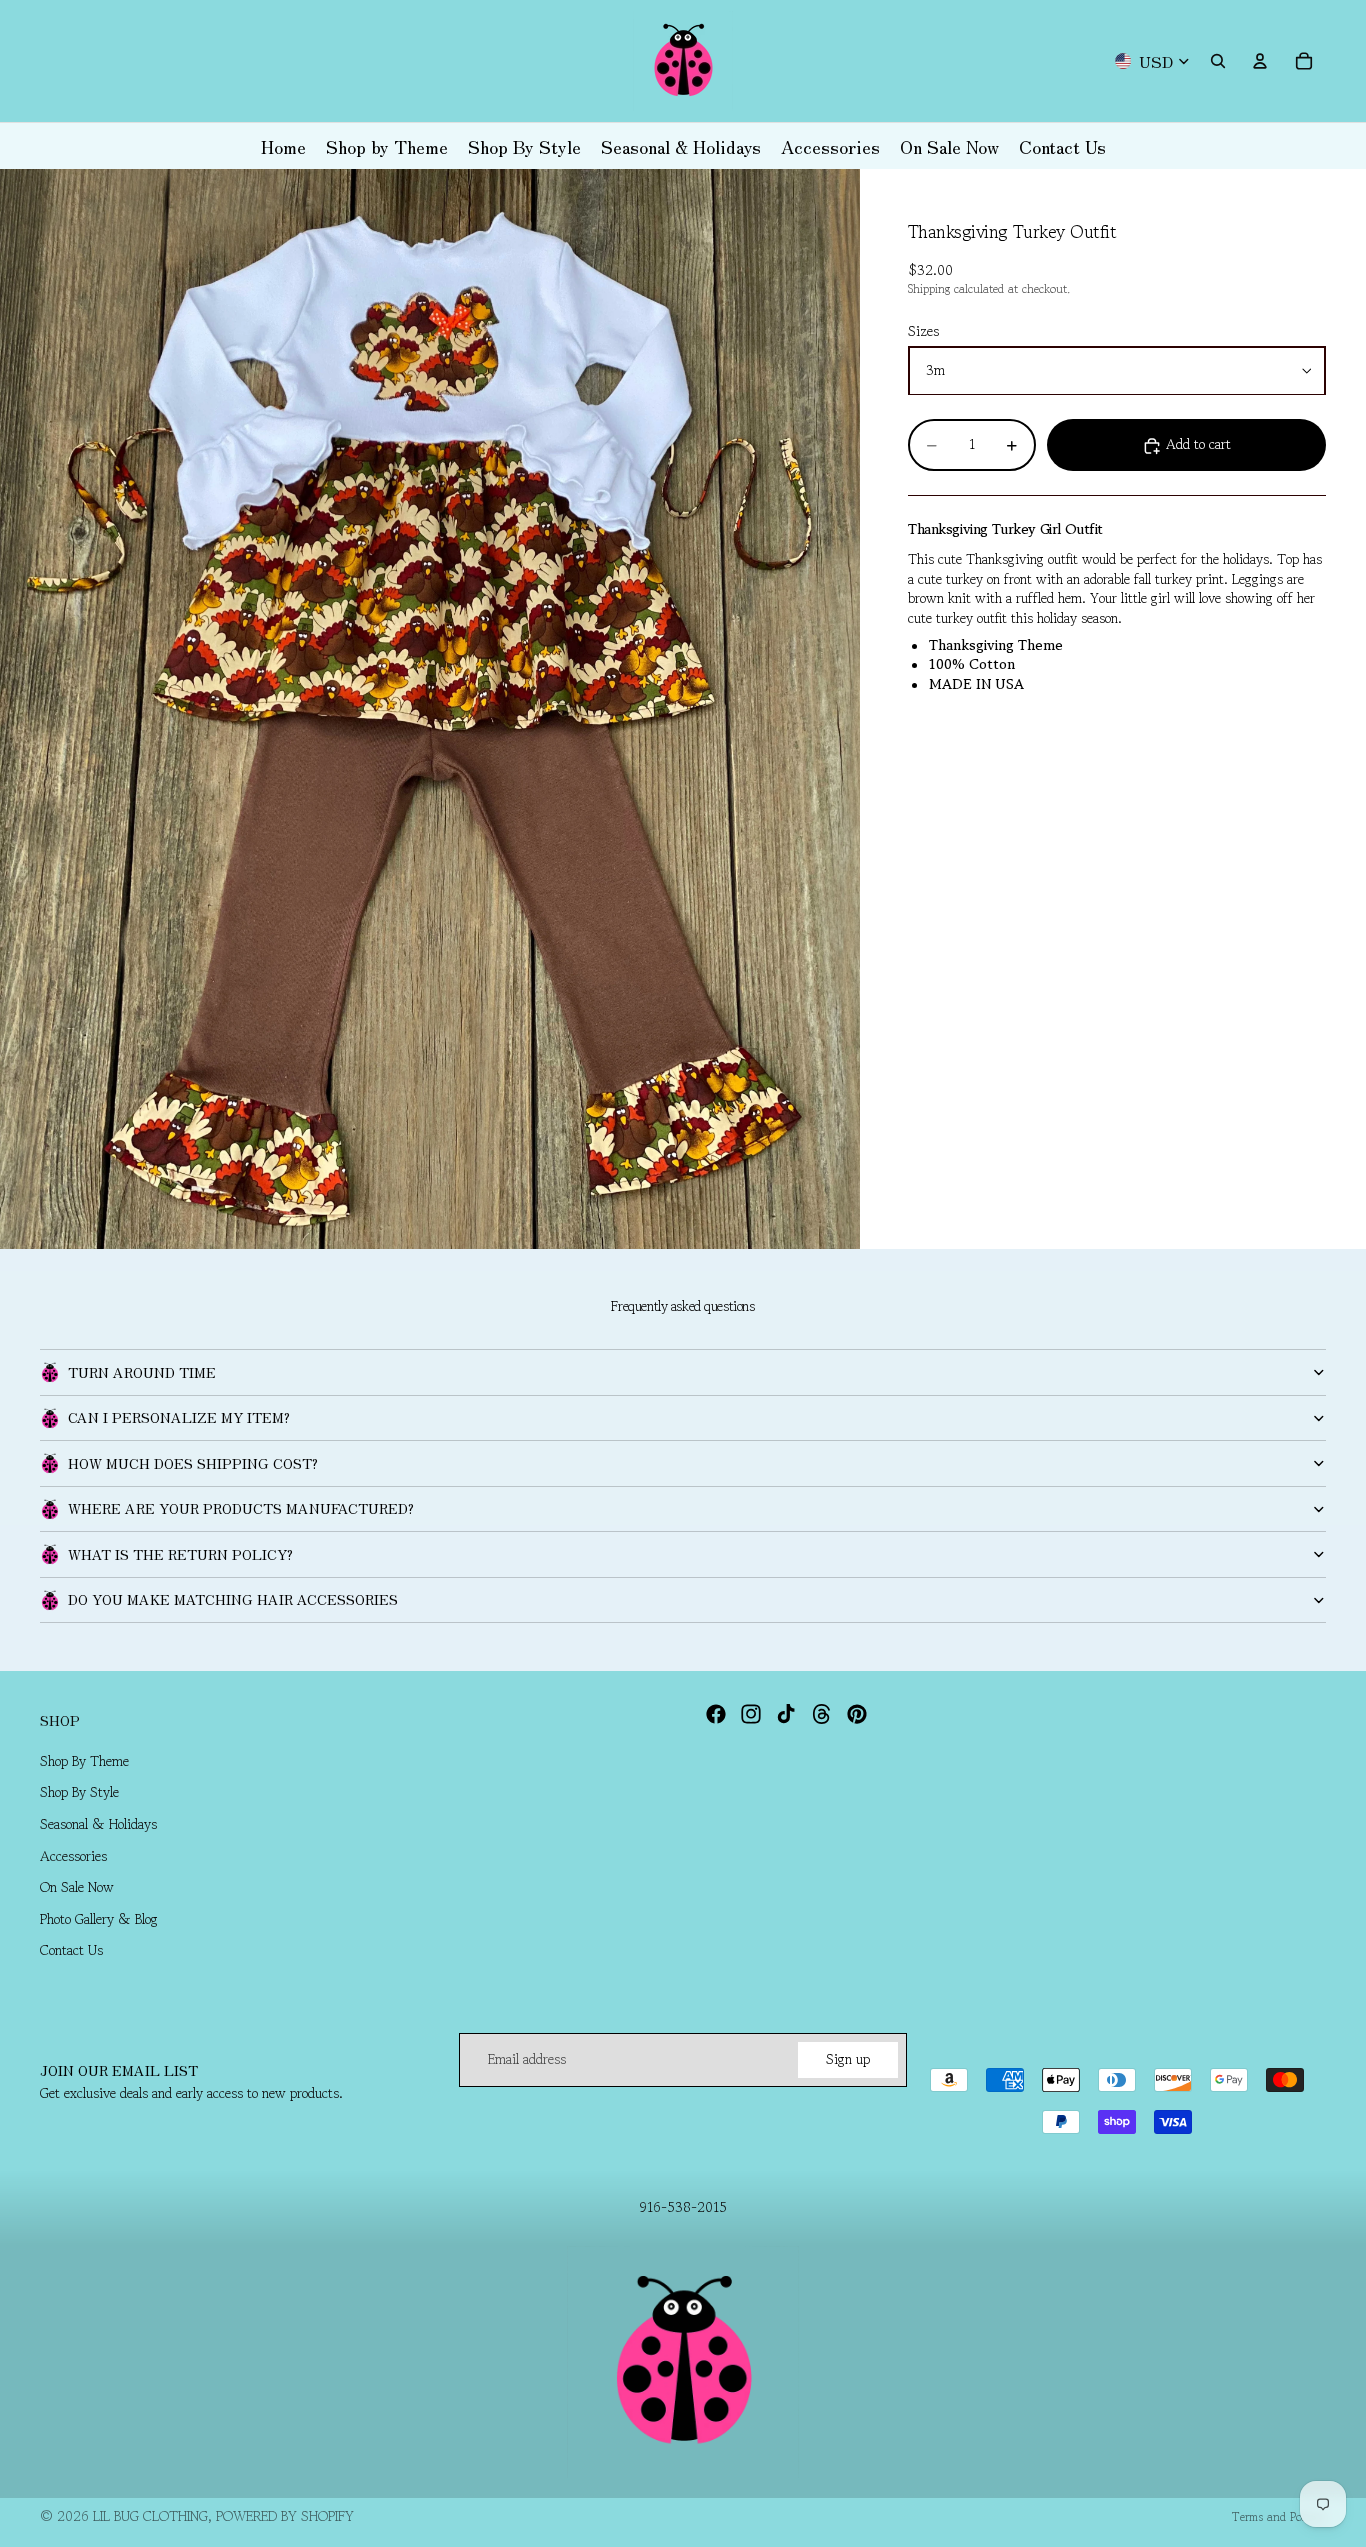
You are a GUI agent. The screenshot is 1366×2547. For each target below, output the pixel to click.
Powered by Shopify (285, 2516)
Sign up (848, 2059)
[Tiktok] (786, 1714)
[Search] (1218, 61)
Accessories (73, 1856)
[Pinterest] (857, 1714)
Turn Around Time (142, 1372)
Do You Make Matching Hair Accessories (233, 1599)
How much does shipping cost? (193, 1463)
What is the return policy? (180, 1554)
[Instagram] (751, 1714)
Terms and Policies (1279, 2516)
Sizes (923, 332)
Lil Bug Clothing (150, 2516)
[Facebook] (716, 1714)
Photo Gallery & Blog (99, 1919)
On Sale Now (77, 1887)
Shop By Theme (84, 1761)
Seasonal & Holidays (98, 1824)
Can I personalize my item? (179, 1417)
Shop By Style (79, 1793)
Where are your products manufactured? (241, 1508)
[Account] (1260, 61)
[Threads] (822, 1714)
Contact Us (71, 1950)
